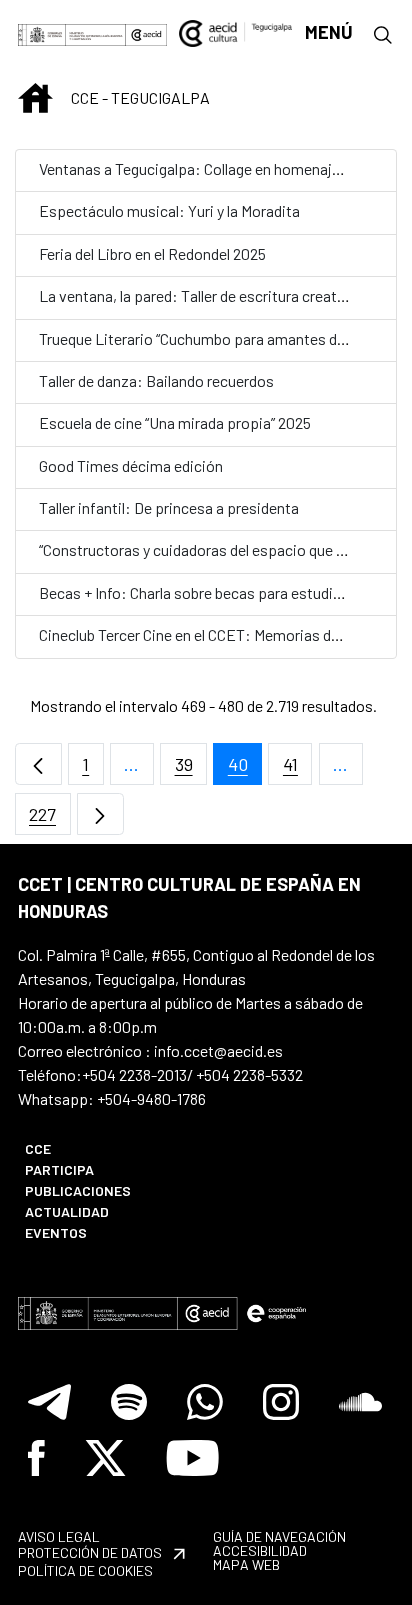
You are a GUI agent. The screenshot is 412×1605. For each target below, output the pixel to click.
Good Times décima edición (131, 465)
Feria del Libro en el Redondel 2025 (152, 253)
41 (297, 769)
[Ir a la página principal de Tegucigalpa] (235, 32)
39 (191, 769)
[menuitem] (104, 1148)
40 (245, 769)
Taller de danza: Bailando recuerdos (156, 380)
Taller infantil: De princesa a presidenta (169, 507)
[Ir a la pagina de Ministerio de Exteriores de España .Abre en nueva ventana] (72, 32)
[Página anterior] (38, 764)
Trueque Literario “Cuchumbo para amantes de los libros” (225, 338)
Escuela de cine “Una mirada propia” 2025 (175, 422)
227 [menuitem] (50, 819)
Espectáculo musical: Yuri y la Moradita (169, 210)
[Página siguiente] (100, 814)
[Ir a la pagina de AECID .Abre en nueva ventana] (146, 32)
